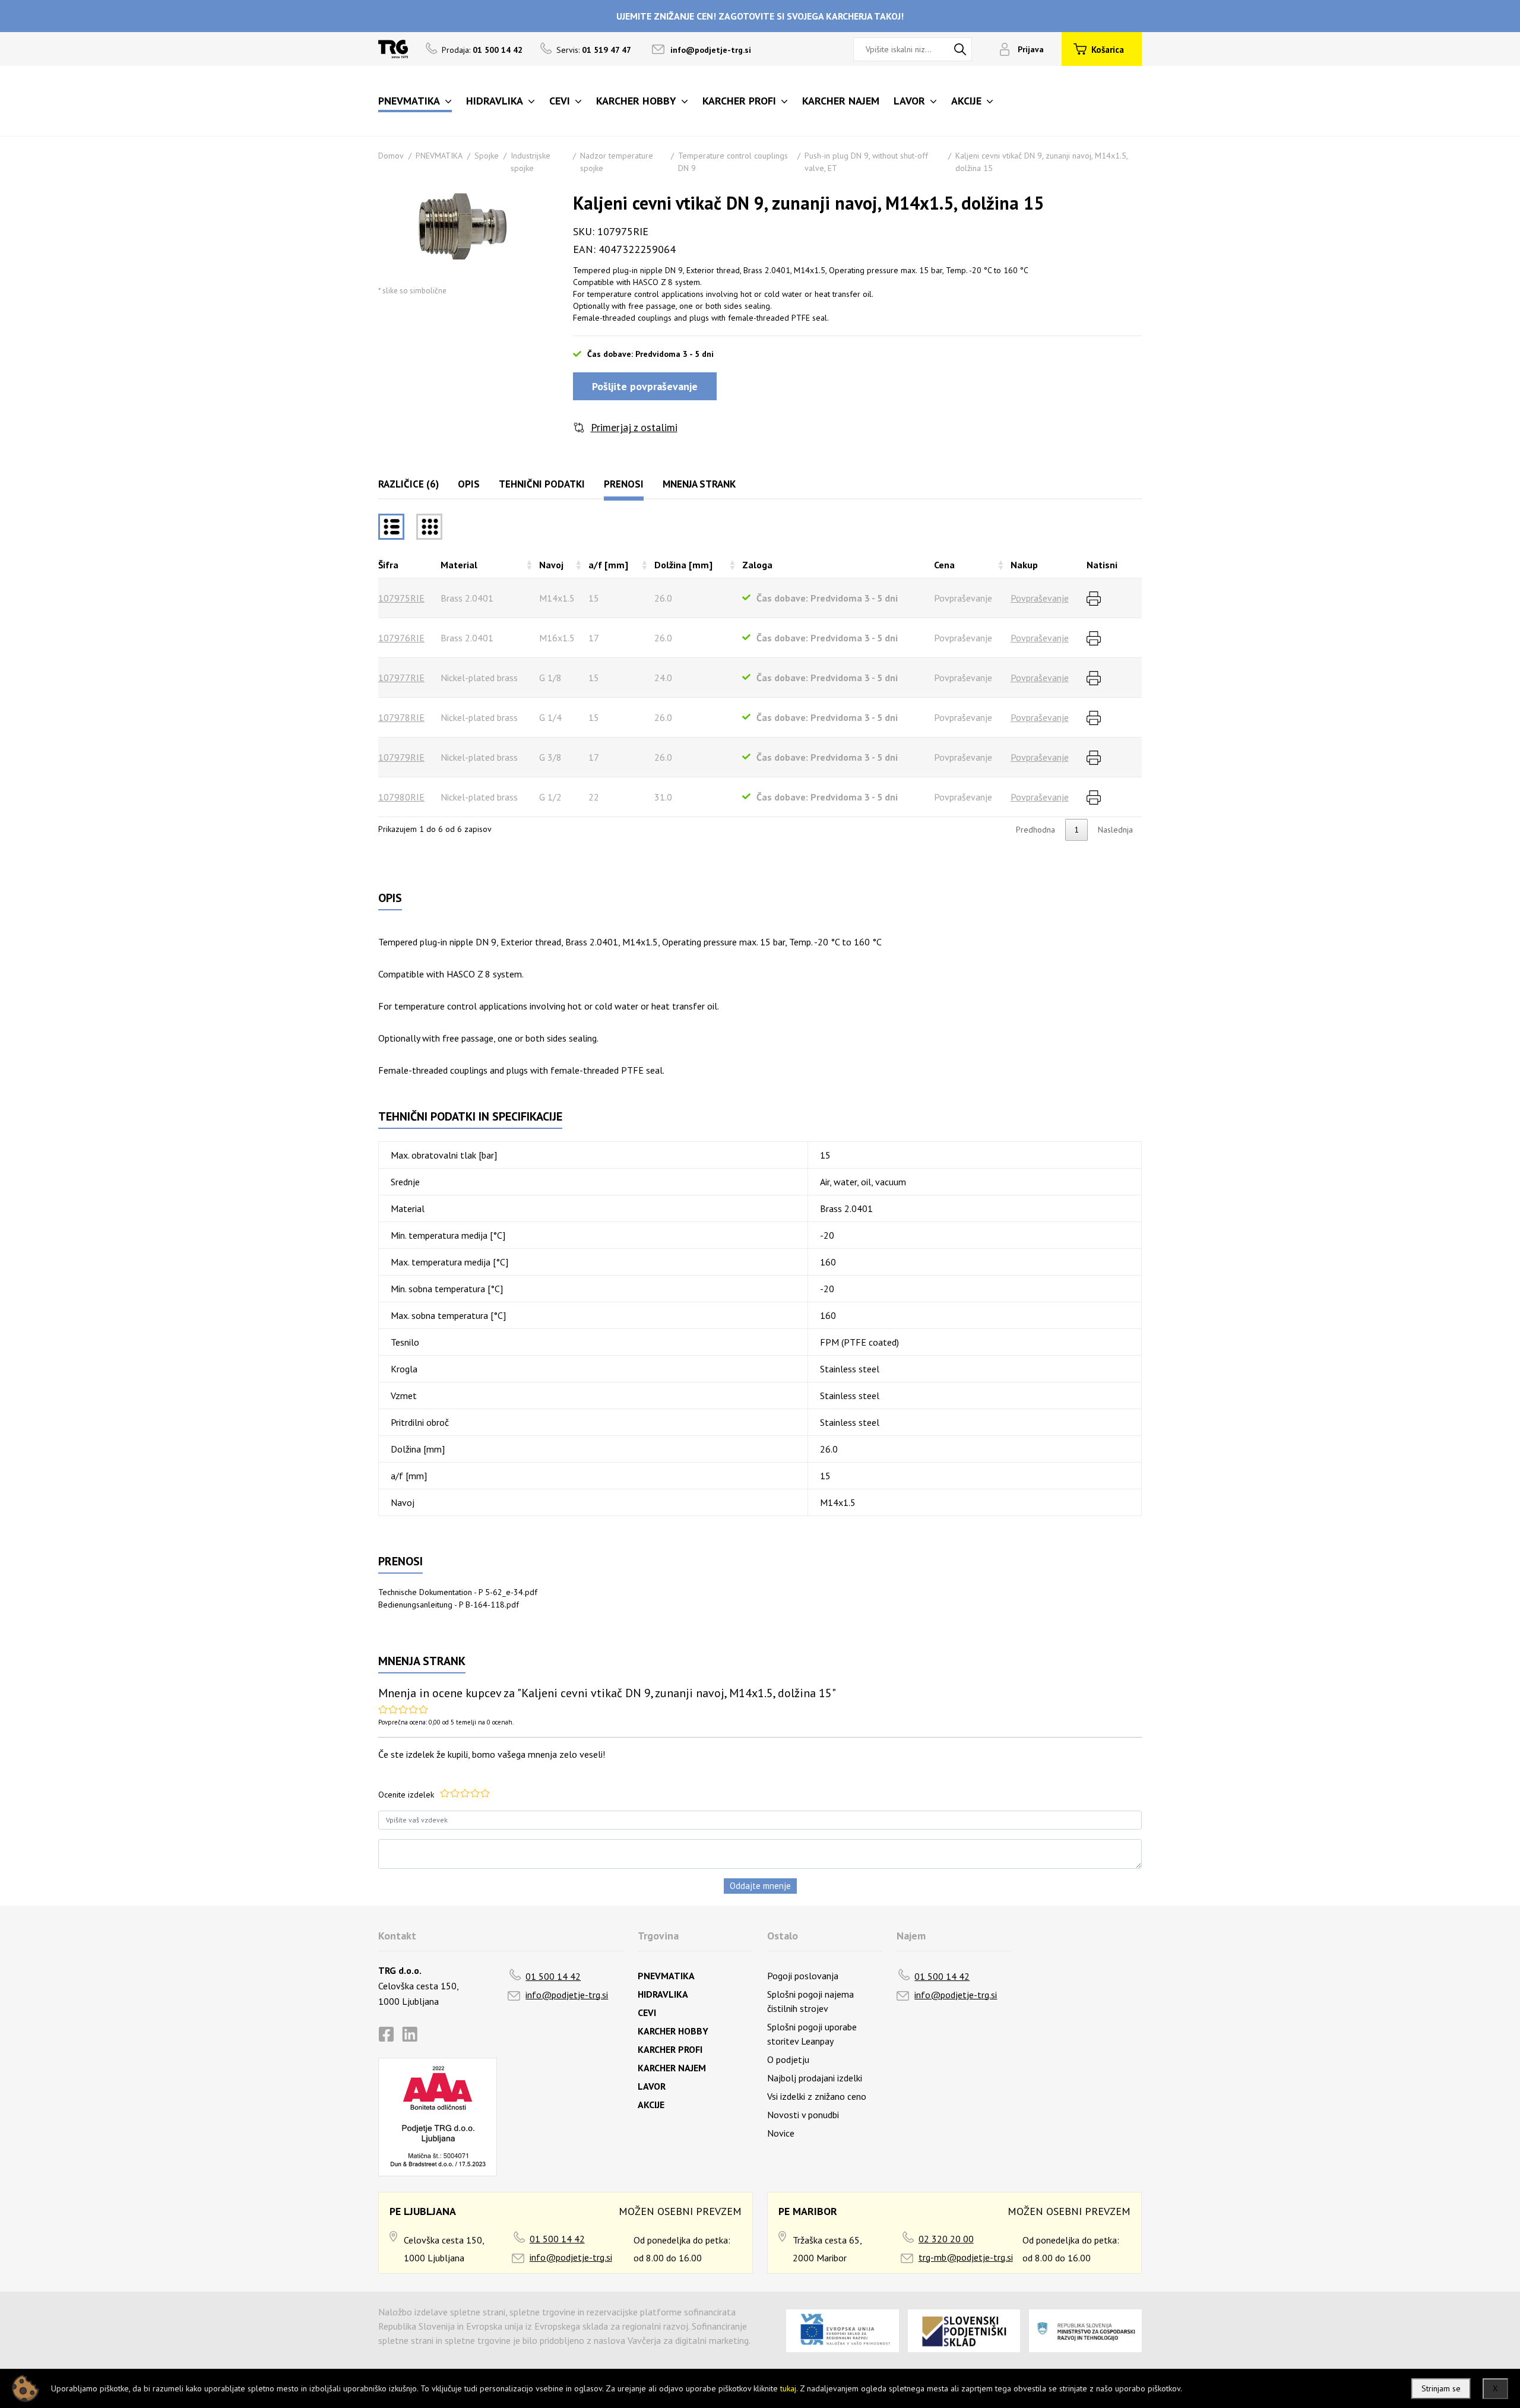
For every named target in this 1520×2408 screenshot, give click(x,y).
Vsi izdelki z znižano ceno (817, 2096)
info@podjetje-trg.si (711, 50)
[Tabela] (391, 527)
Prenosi (624, 484)
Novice (781, 2133)
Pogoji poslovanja (803, 1976)
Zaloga (757, 565)
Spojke (487, 156)
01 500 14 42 (553, 1976)
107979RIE (401, 757)
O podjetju (788, 2059)
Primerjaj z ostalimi (634, 427)
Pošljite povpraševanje (645, 386)
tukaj (788, 2388)
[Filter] (429, 527)
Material (459, 565)
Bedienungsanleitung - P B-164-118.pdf (449, 1605)
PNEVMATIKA (439, 156)
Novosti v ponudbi (803, 2115)
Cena (944, 565)
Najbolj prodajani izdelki (815, 2078)
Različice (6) (408, 484)
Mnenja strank (699, 484)
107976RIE (401, 638)
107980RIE (401, 797)
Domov (391, 156)
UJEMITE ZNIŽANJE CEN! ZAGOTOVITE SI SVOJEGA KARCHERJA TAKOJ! (760, 16)
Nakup (1024, 565)
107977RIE (401, 678)
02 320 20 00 (946, 2239)
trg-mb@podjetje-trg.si (966, 2257)
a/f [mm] (608, 565)
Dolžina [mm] (683, 565)
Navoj (551, 565)
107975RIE (401, 598)
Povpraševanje (1040, 598)
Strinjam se (1441, 2388)
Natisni (1102, 565)
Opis (469, 484)
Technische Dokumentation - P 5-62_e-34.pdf (458, 1592)
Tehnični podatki (542, 484)
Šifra (388, 565)
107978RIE (401, 717)
